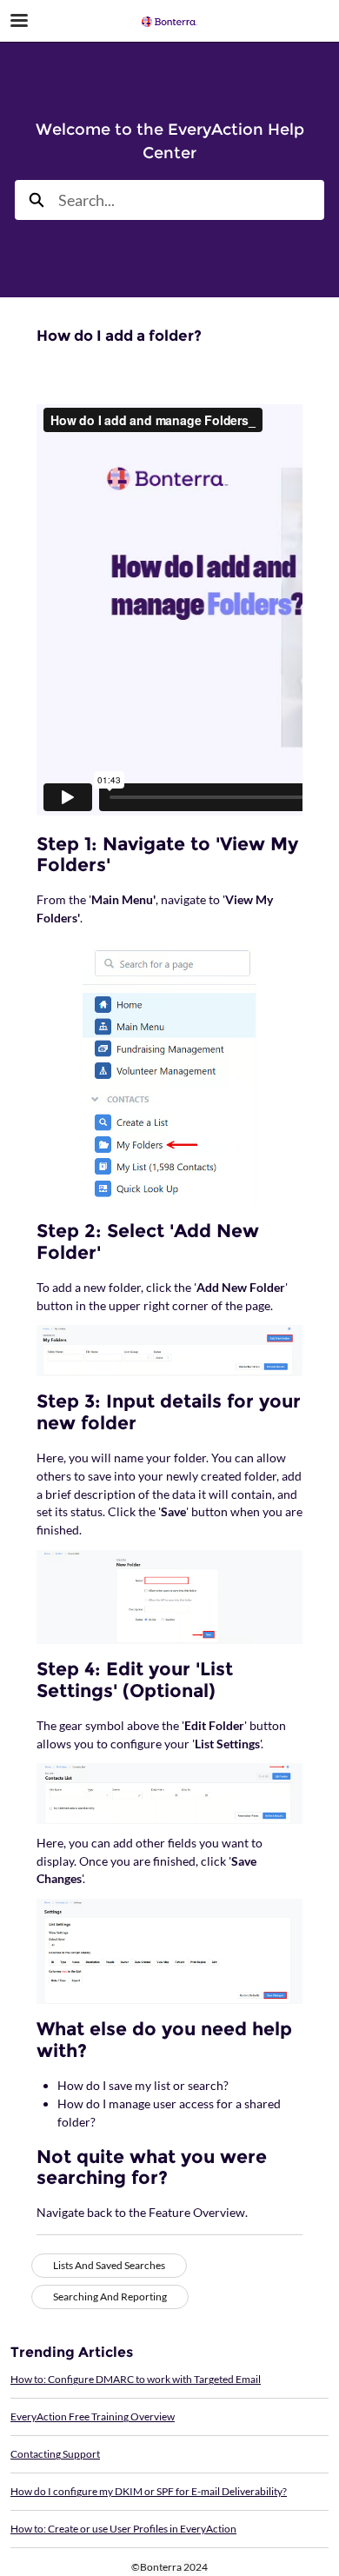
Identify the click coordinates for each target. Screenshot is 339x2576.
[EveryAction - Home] (169, 22)
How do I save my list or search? (143, 2085)
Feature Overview (197, 2212)
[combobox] (191, 200)
